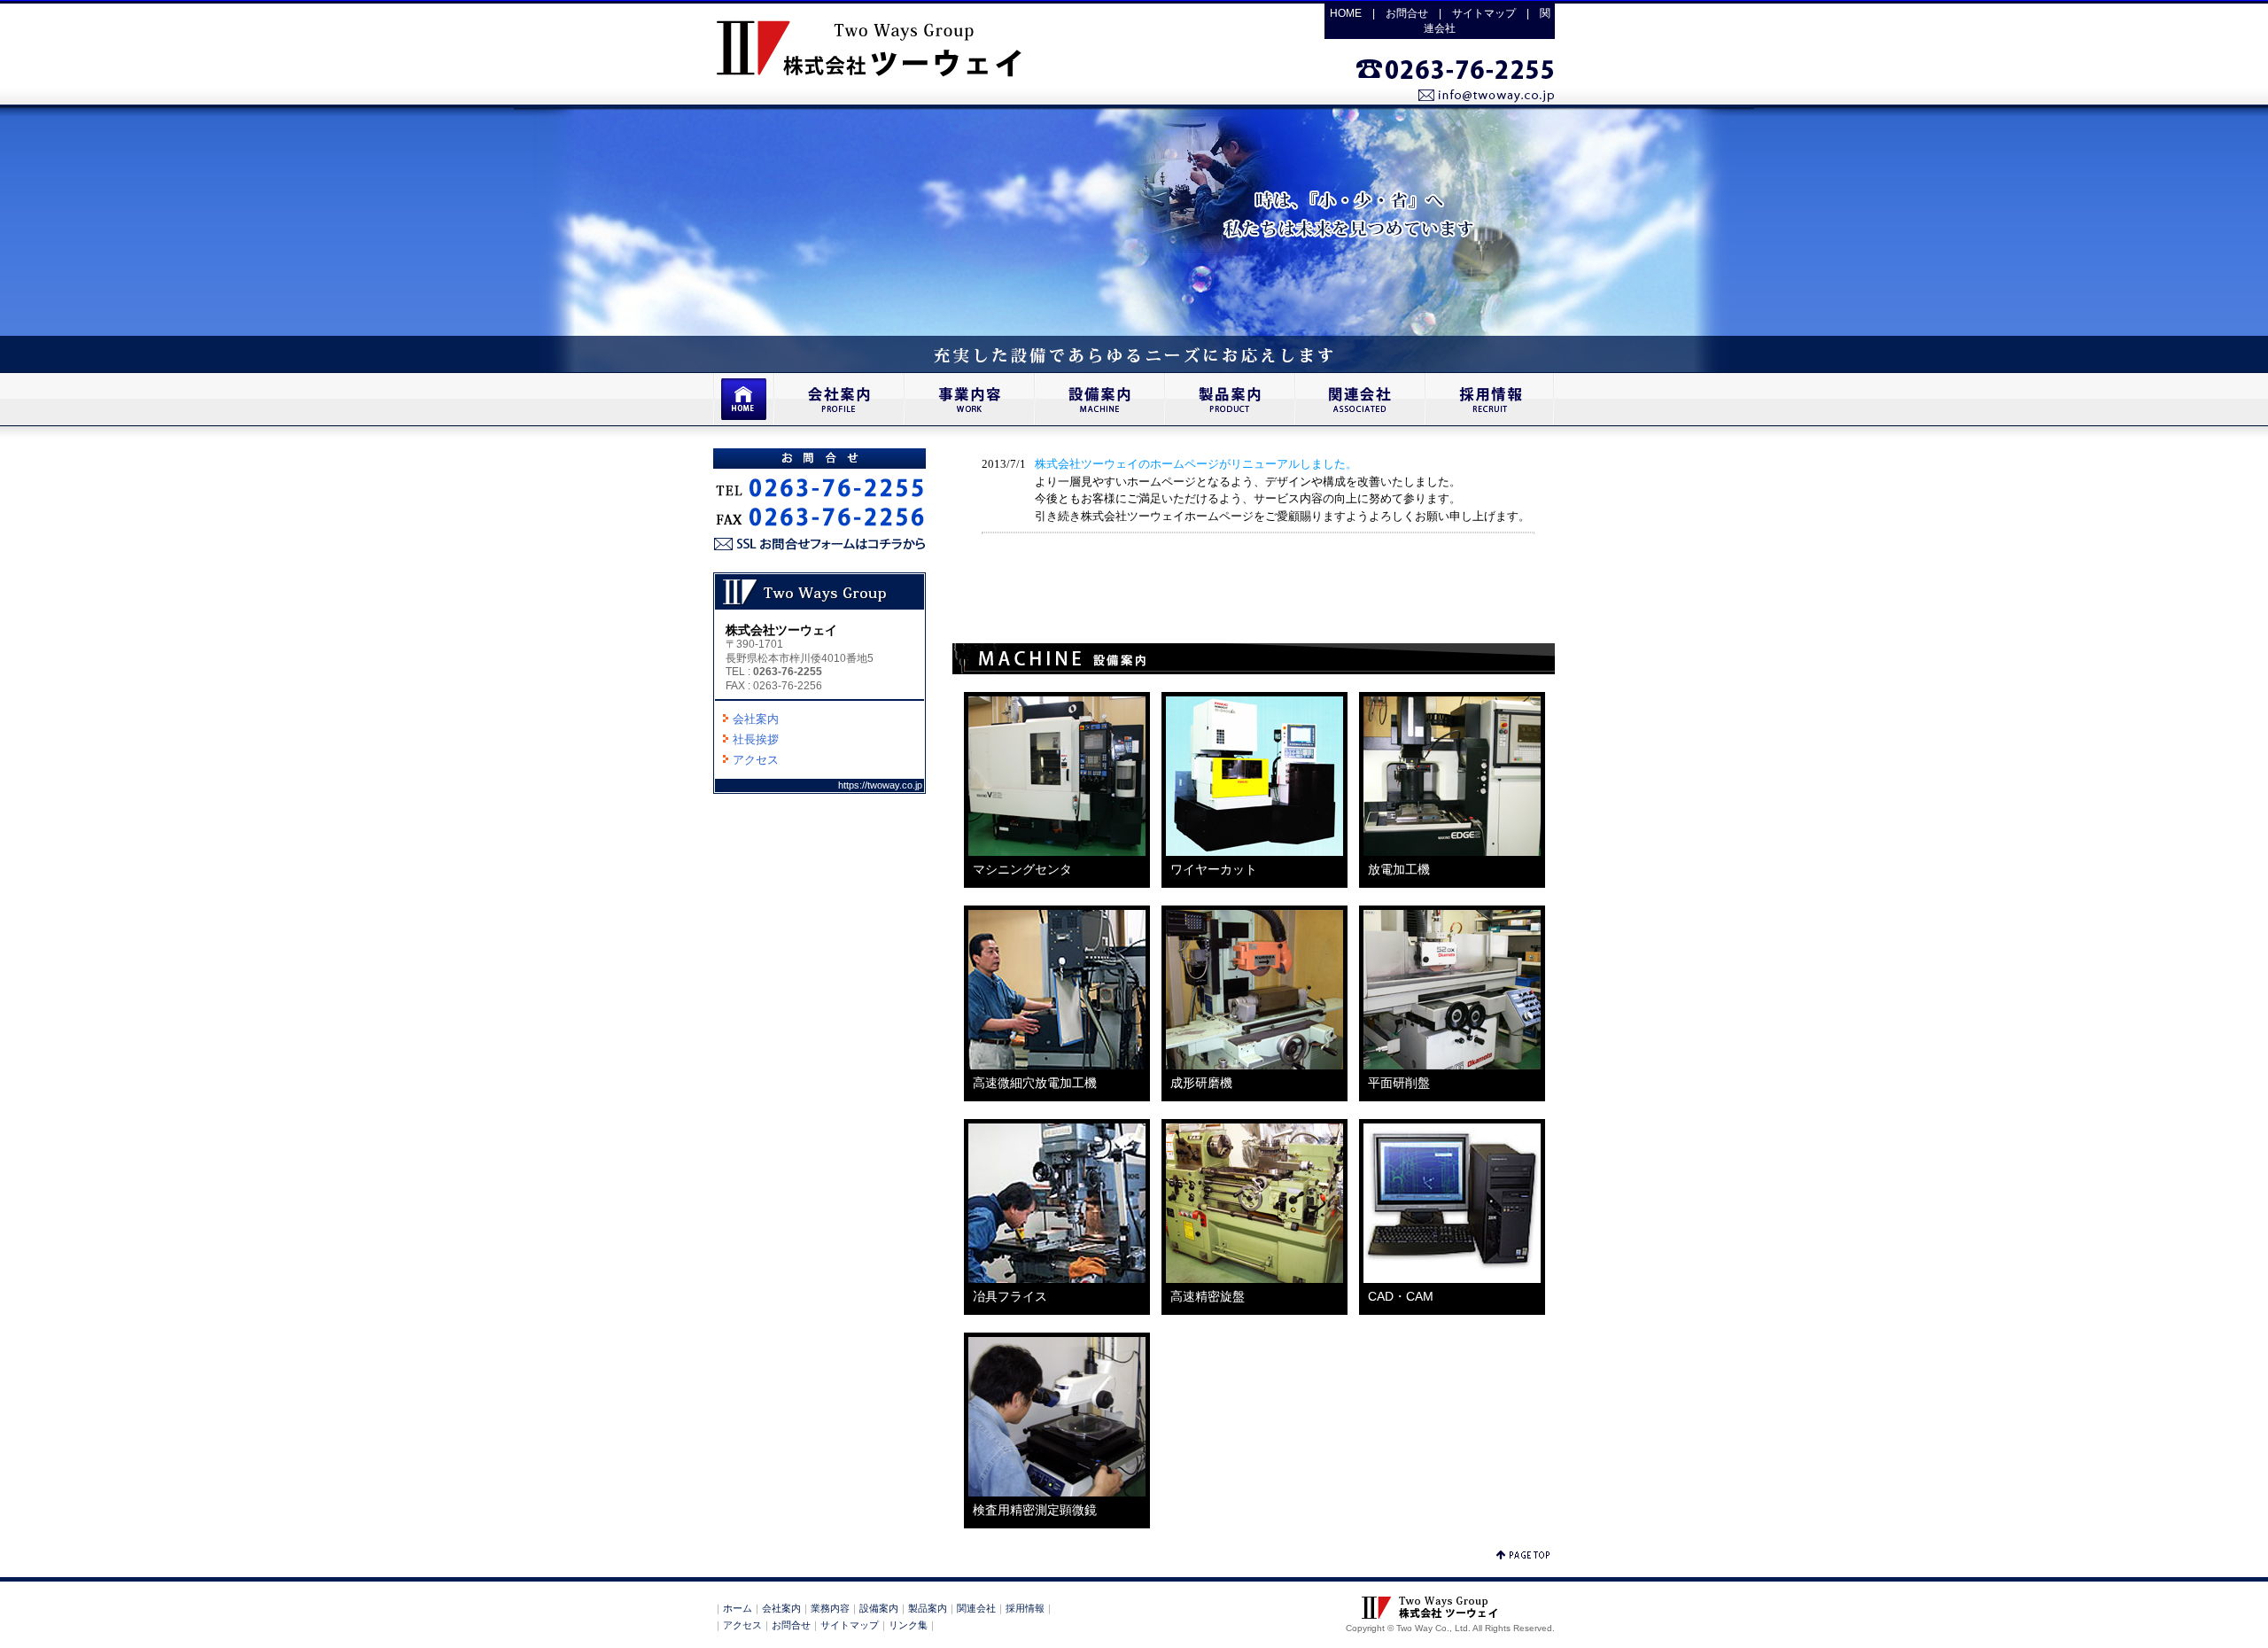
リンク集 (908, 1625)
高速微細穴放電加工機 (1035, 1083)
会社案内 (756, 719)
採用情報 (1025, 1608)
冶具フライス (1010, 1296)
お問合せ (1407, 13)
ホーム (738, 1608)
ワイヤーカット (1214, 869)
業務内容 (830, 1608)
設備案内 (879, 1608)
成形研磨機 (1201, 1083)
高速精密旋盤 (1208, 1296)
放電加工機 (1399, 869)
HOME (1346, 13)
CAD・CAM (1401, 1296)
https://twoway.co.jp (880, 785)
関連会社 (976, 1608)
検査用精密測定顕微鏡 (1035, 1510)
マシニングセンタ (1022, 869)
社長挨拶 (756, 739)
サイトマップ (1484, 13)
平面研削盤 (1399, 1083)
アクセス (756, 760)
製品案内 (928, 1608)
